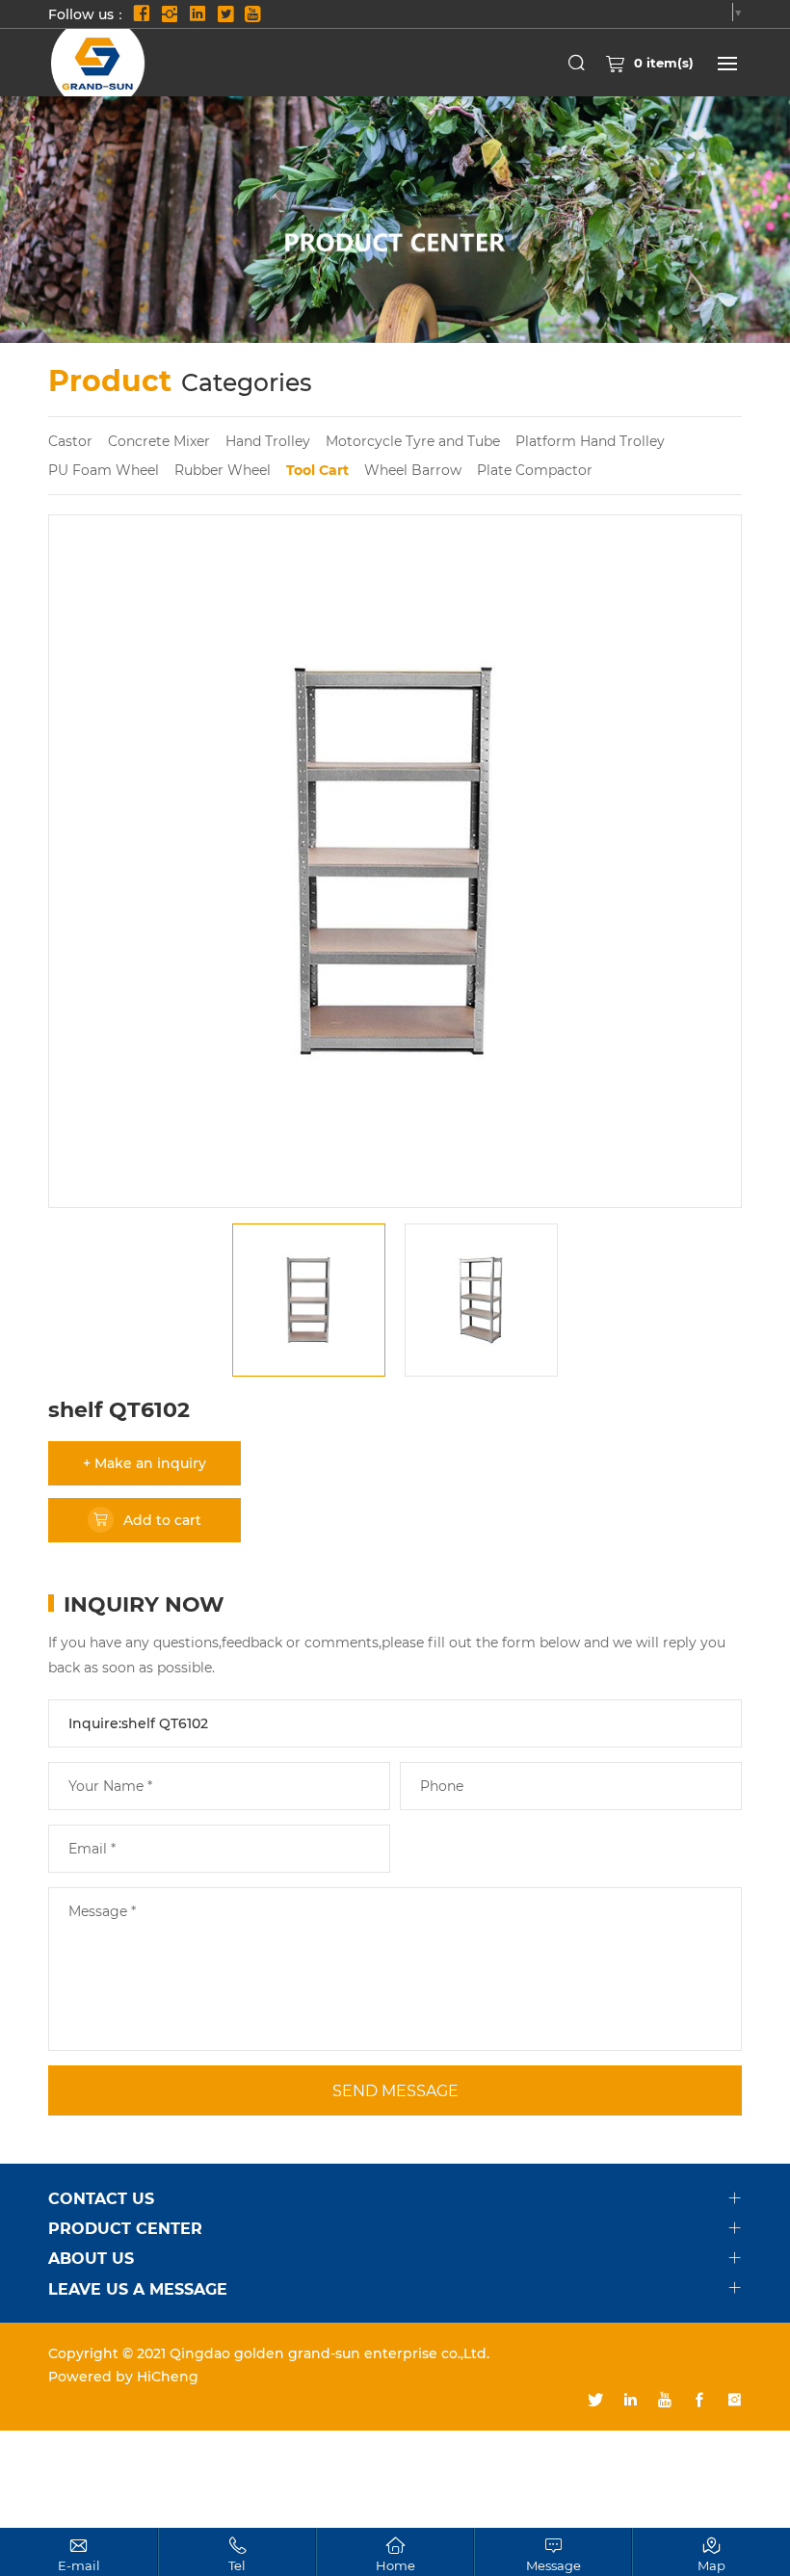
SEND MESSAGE (395, 2090)
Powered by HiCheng (123, 2376)
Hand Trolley (268, 441)
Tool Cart (317, 470)
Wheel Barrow (413, 470)
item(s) (664, 62)
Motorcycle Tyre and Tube (413, 441)
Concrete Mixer (159, 441)
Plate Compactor (535, 470)
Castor (70, 441)
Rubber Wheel (223, 470)
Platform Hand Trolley (590, 441)
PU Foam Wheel (104, 470)
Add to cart (162, 1520)
